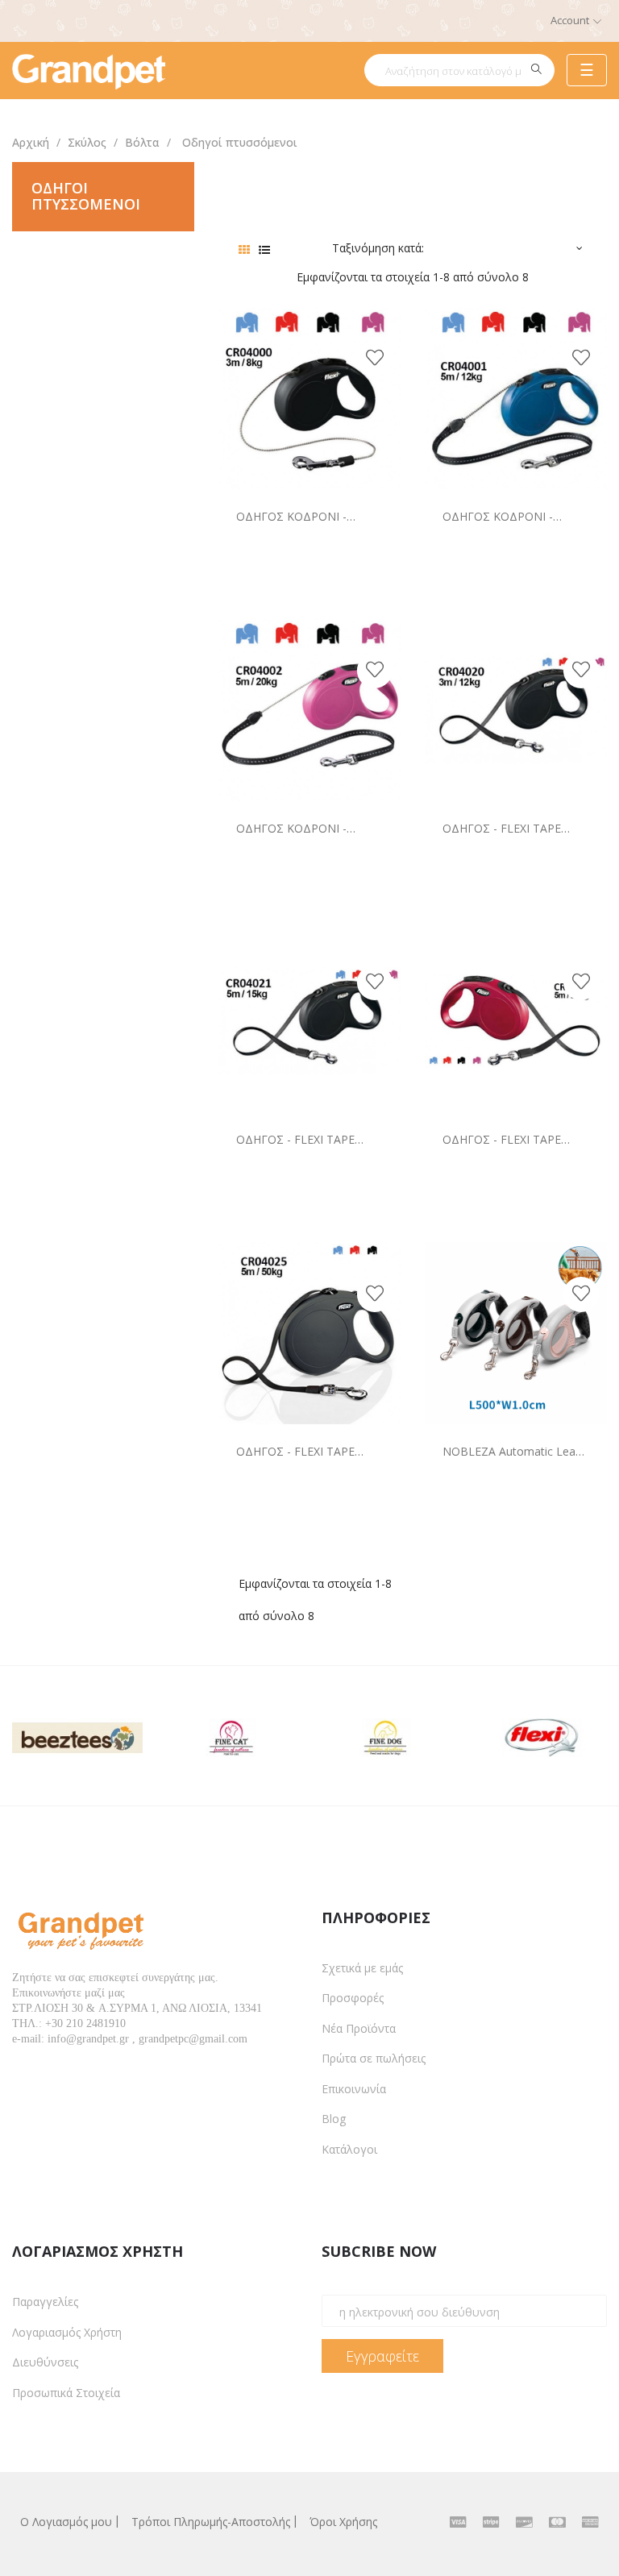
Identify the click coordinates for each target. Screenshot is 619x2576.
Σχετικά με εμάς (362, 1968)
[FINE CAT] (232, 1734)
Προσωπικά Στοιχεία (66, 2393)
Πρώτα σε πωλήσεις (374, 2058)
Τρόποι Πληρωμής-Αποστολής (211, 2522)
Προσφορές (353, 1998)
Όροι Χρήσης (343, 2522)
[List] (265, 249)
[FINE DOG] (387, 1734)
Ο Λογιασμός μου (66, 2522)
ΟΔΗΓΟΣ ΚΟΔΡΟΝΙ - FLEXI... (291, 516)
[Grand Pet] (89, 70)
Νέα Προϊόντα (359, 2028)
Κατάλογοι (349, 2149)
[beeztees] (77, 1734)
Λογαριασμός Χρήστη (67, 2332)
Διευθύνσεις (45, 2362)
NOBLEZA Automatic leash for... (515, 1451)
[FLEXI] (542, 1734)
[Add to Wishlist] (375, 359)
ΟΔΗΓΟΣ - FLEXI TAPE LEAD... (502, 828)
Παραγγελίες (45, 2302)
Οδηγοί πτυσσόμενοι (86, 196)
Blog (334, 2119)
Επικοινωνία (354, 2089)
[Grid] (245, 249)
